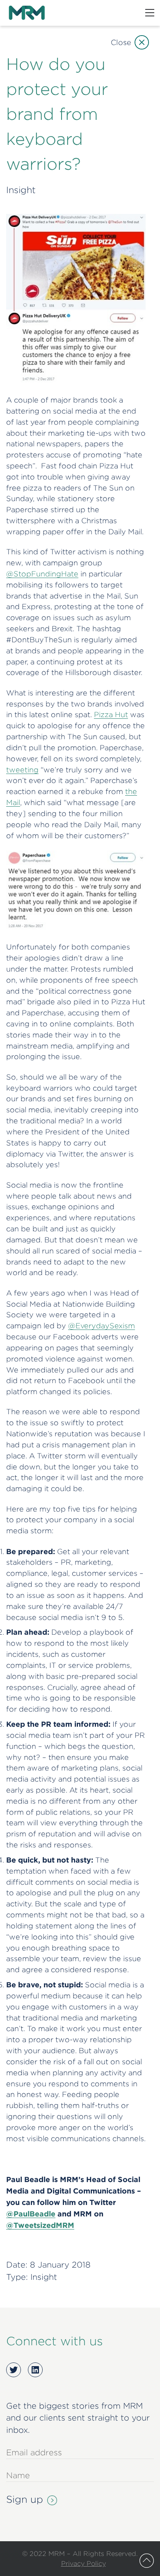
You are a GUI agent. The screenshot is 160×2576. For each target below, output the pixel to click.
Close (121, 42)
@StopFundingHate (42, 574)
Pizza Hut (111, 714)
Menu (150, 13)
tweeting (22, 770)
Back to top (147, 2561)
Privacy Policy (83, 2563)
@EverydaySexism (102, 1326)
